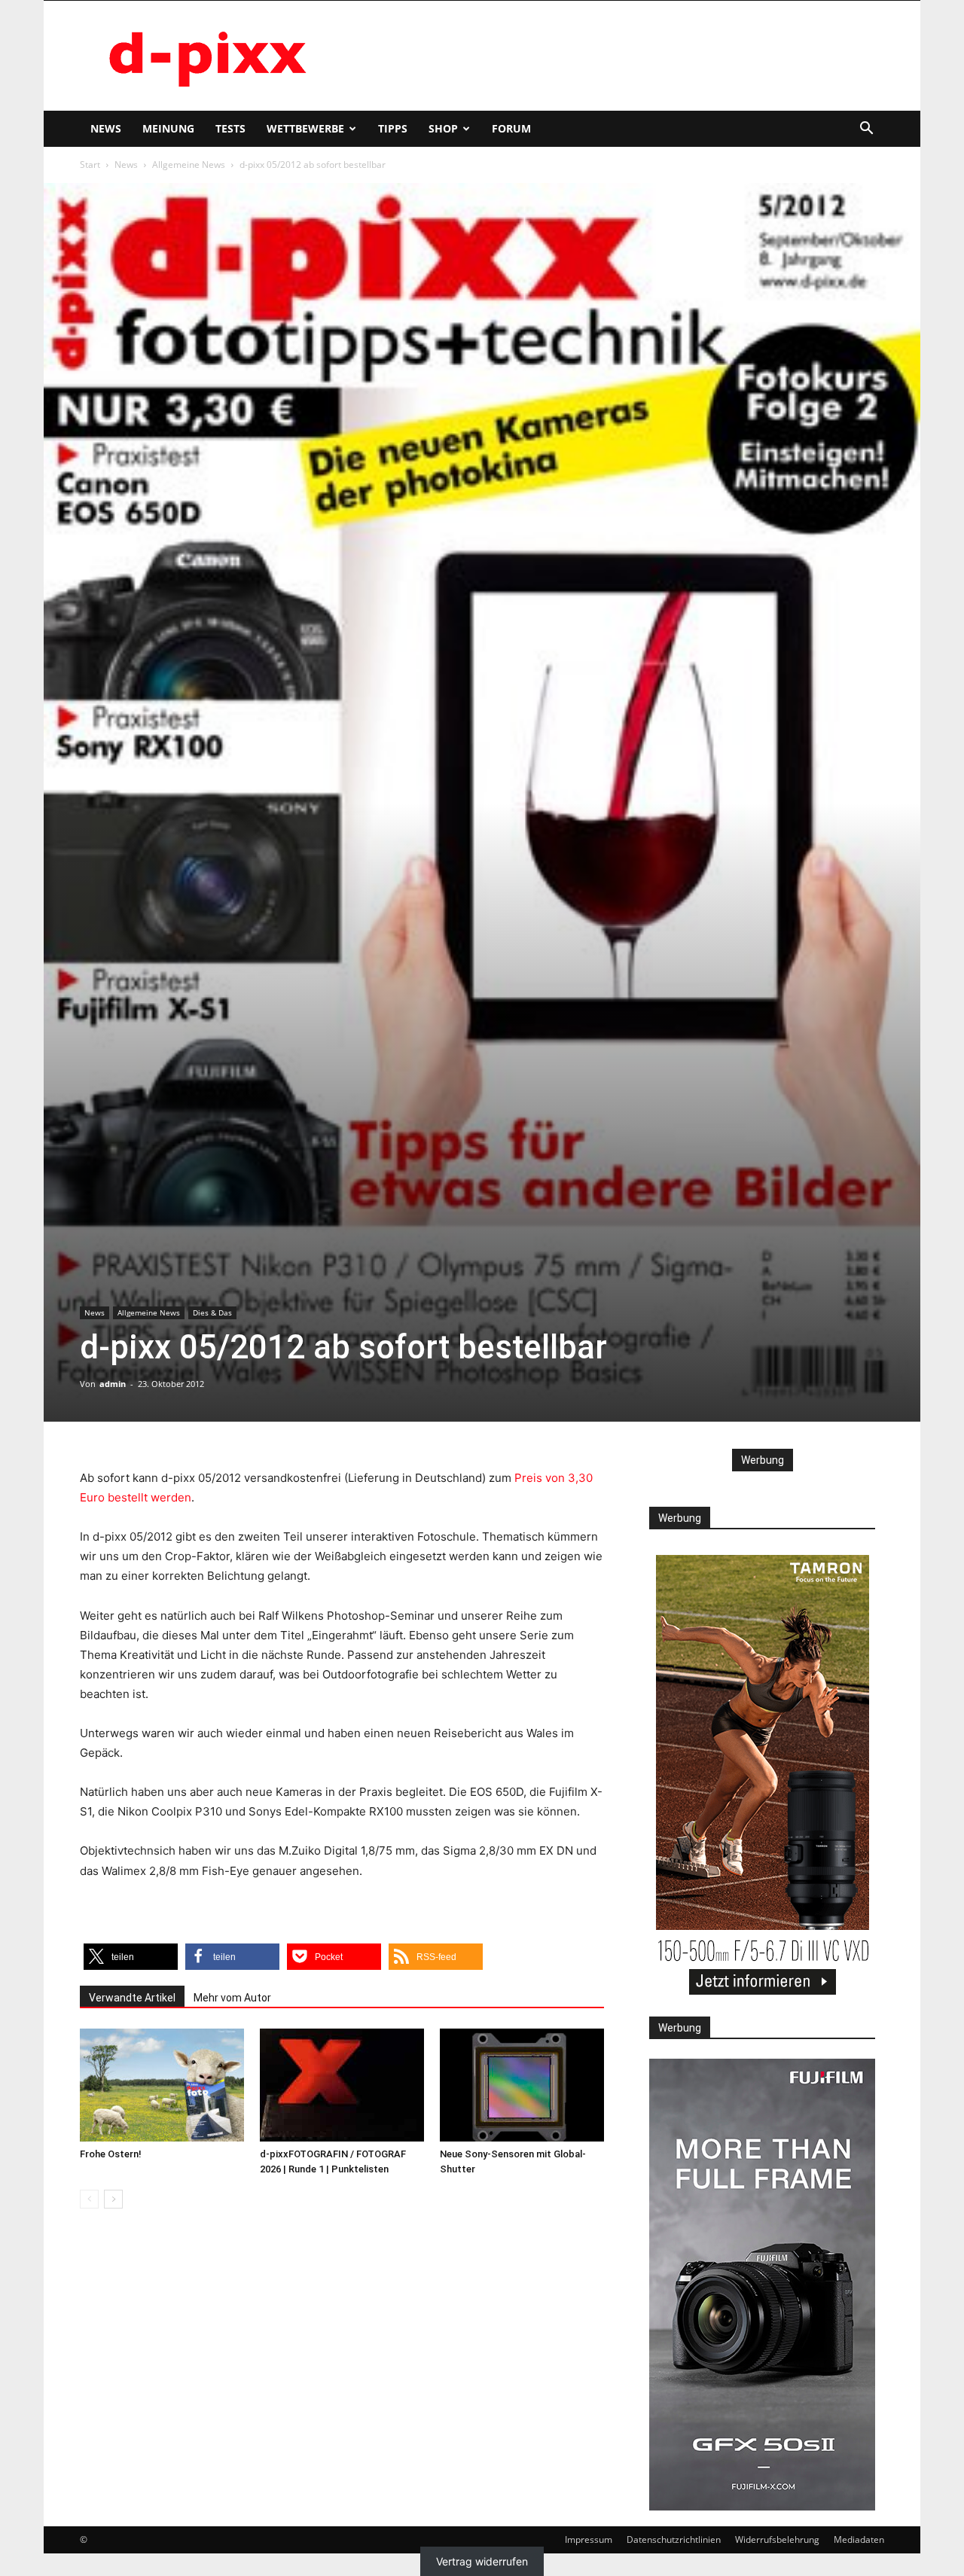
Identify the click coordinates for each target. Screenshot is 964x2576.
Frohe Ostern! (111, 2154)
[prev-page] (89, 2199)
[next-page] (113, 2199)
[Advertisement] (610, 56)
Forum (511, 128)
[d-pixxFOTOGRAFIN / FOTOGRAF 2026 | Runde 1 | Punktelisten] (342, 2085)
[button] (866, 130)
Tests (230, 128)
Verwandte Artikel (132, 1998)
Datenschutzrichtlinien (674, 2539)
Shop (443, 128)
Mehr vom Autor (232, 1998)
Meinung (168, 128)
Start (90, 165)
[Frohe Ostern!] (162, 2085)
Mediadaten (859, 2539)
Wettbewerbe (305, 128)
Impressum (589, 2539)
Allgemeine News (189, 165)
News (106, 128)
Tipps (393, 128)
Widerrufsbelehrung (777, 2539)
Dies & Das (212, 1312)
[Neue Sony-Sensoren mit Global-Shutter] (522, 2085)
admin (113, 1384)
